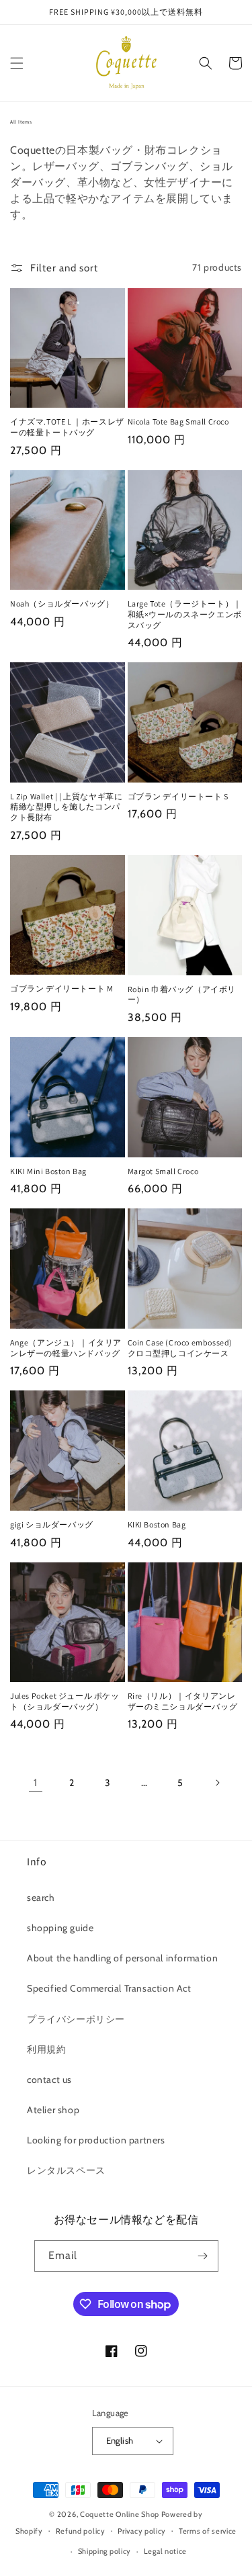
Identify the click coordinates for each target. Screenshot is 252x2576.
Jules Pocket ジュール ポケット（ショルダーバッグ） (65, 1701)
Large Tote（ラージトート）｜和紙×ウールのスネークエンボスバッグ (185, 614)
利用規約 (46, 2049)
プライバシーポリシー (76, 2019)
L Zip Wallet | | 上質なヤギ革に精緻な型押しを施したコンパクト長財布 (66, 807)
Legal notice (165, 2551)
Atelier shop (53, 2110)
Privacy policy (142, 2531)
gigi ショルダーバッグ (52, 1524)
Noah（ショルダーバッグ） (62, 604)
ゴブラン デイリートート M (61, 988)
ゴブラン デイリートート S (178, 796)
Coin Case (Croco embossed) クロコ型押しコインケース (183, 1348)
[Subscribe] (203, 2256)
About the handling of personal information (122, 1958)
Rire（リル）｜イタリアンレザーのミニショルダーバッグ (183, 1701)
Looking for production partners (96, 2140)
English (120, 2440)
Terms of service (208, 2531)
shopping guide (60, 1928)
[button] (17, 63)
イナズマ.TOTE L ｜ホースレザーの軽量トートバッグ (67, 427)
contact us (49, 2080)
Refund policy (81, 2531)
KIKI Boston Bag (157, 1524)
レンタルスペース (66, 2170)
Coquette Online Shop (120, 2514)
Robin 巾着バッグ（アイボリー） (182, 994)
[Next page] (217, 1783)
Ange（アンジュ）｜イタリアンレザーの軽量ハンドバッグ (66, 1348)
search (41, 1898)
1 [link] (36, 1783)
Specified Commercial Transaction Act (109, 1988)
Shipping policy (105, 2551)
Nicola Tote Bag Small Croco (178, 421)
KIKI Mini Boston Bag (48, 1171)
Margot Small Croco (163, 1171)
